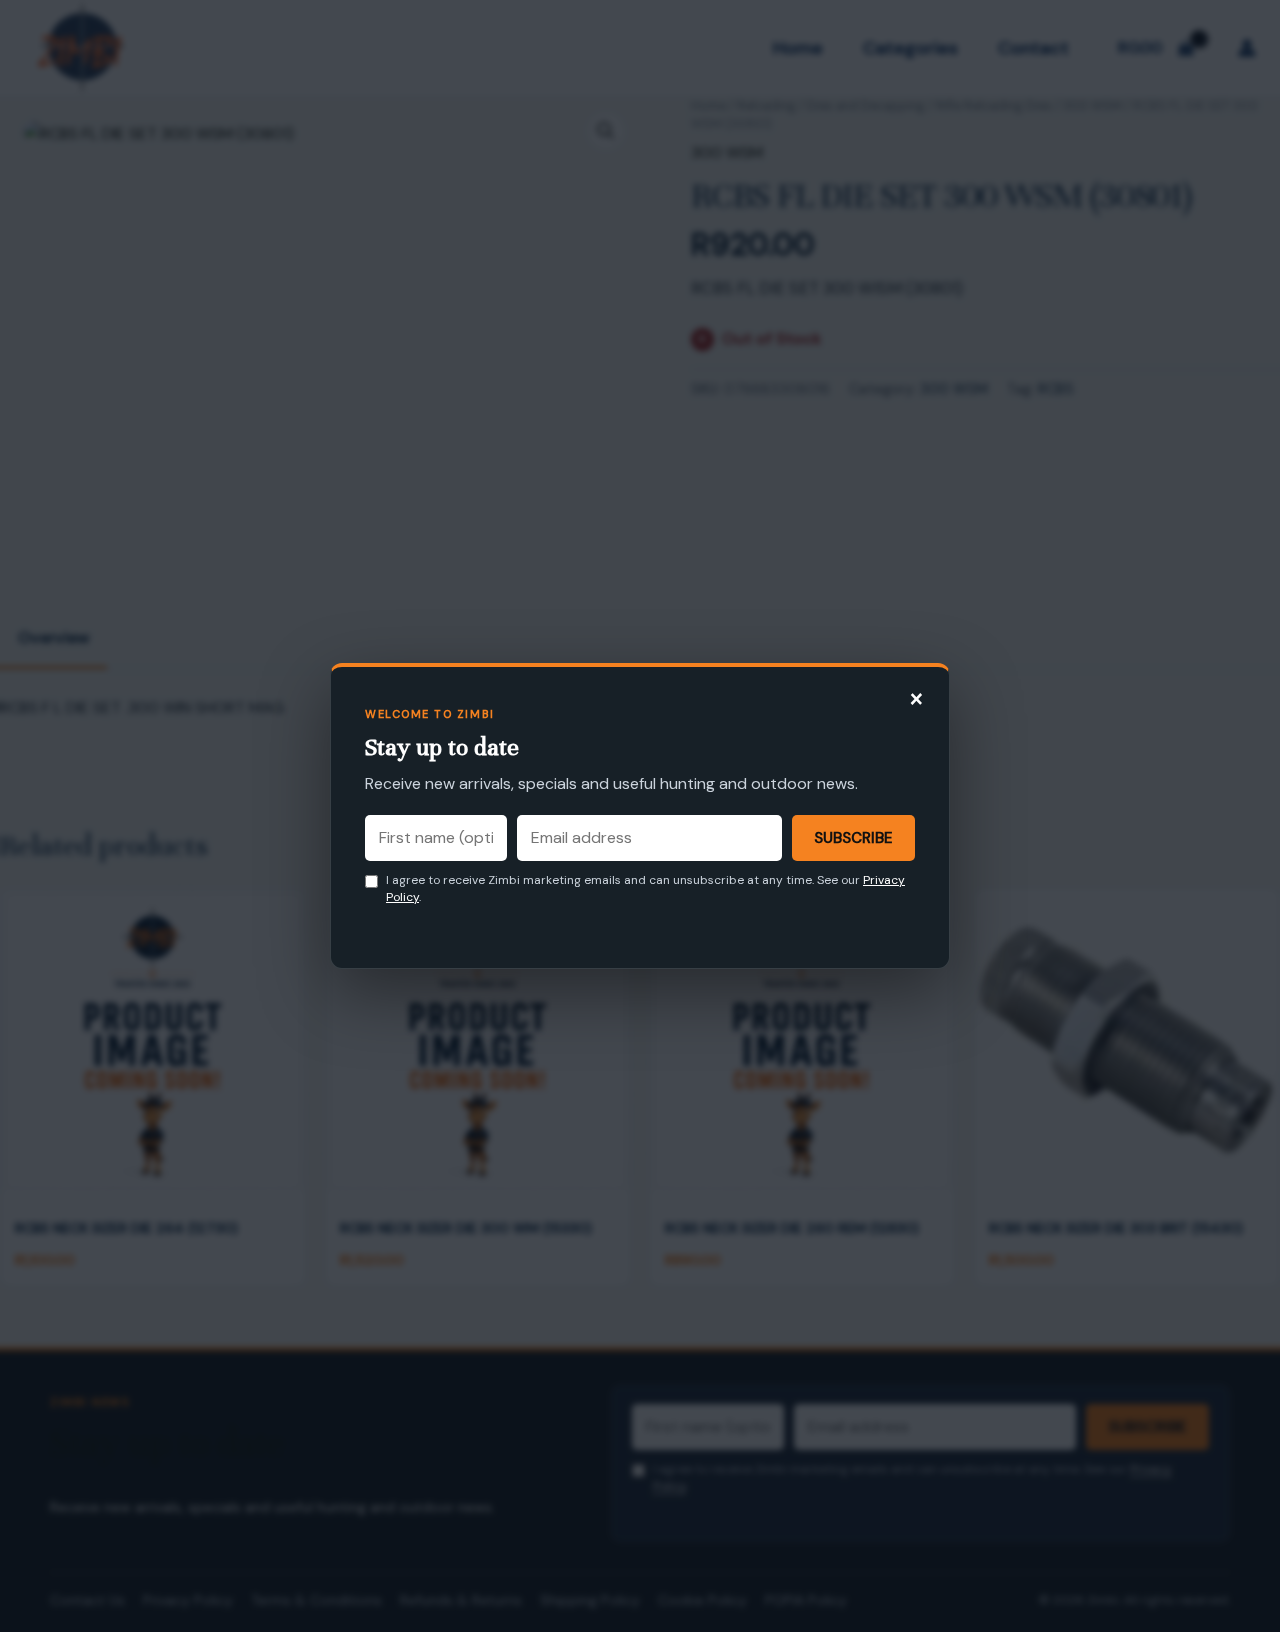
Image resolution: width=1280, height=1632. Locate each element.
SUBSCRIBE (853, 838)
